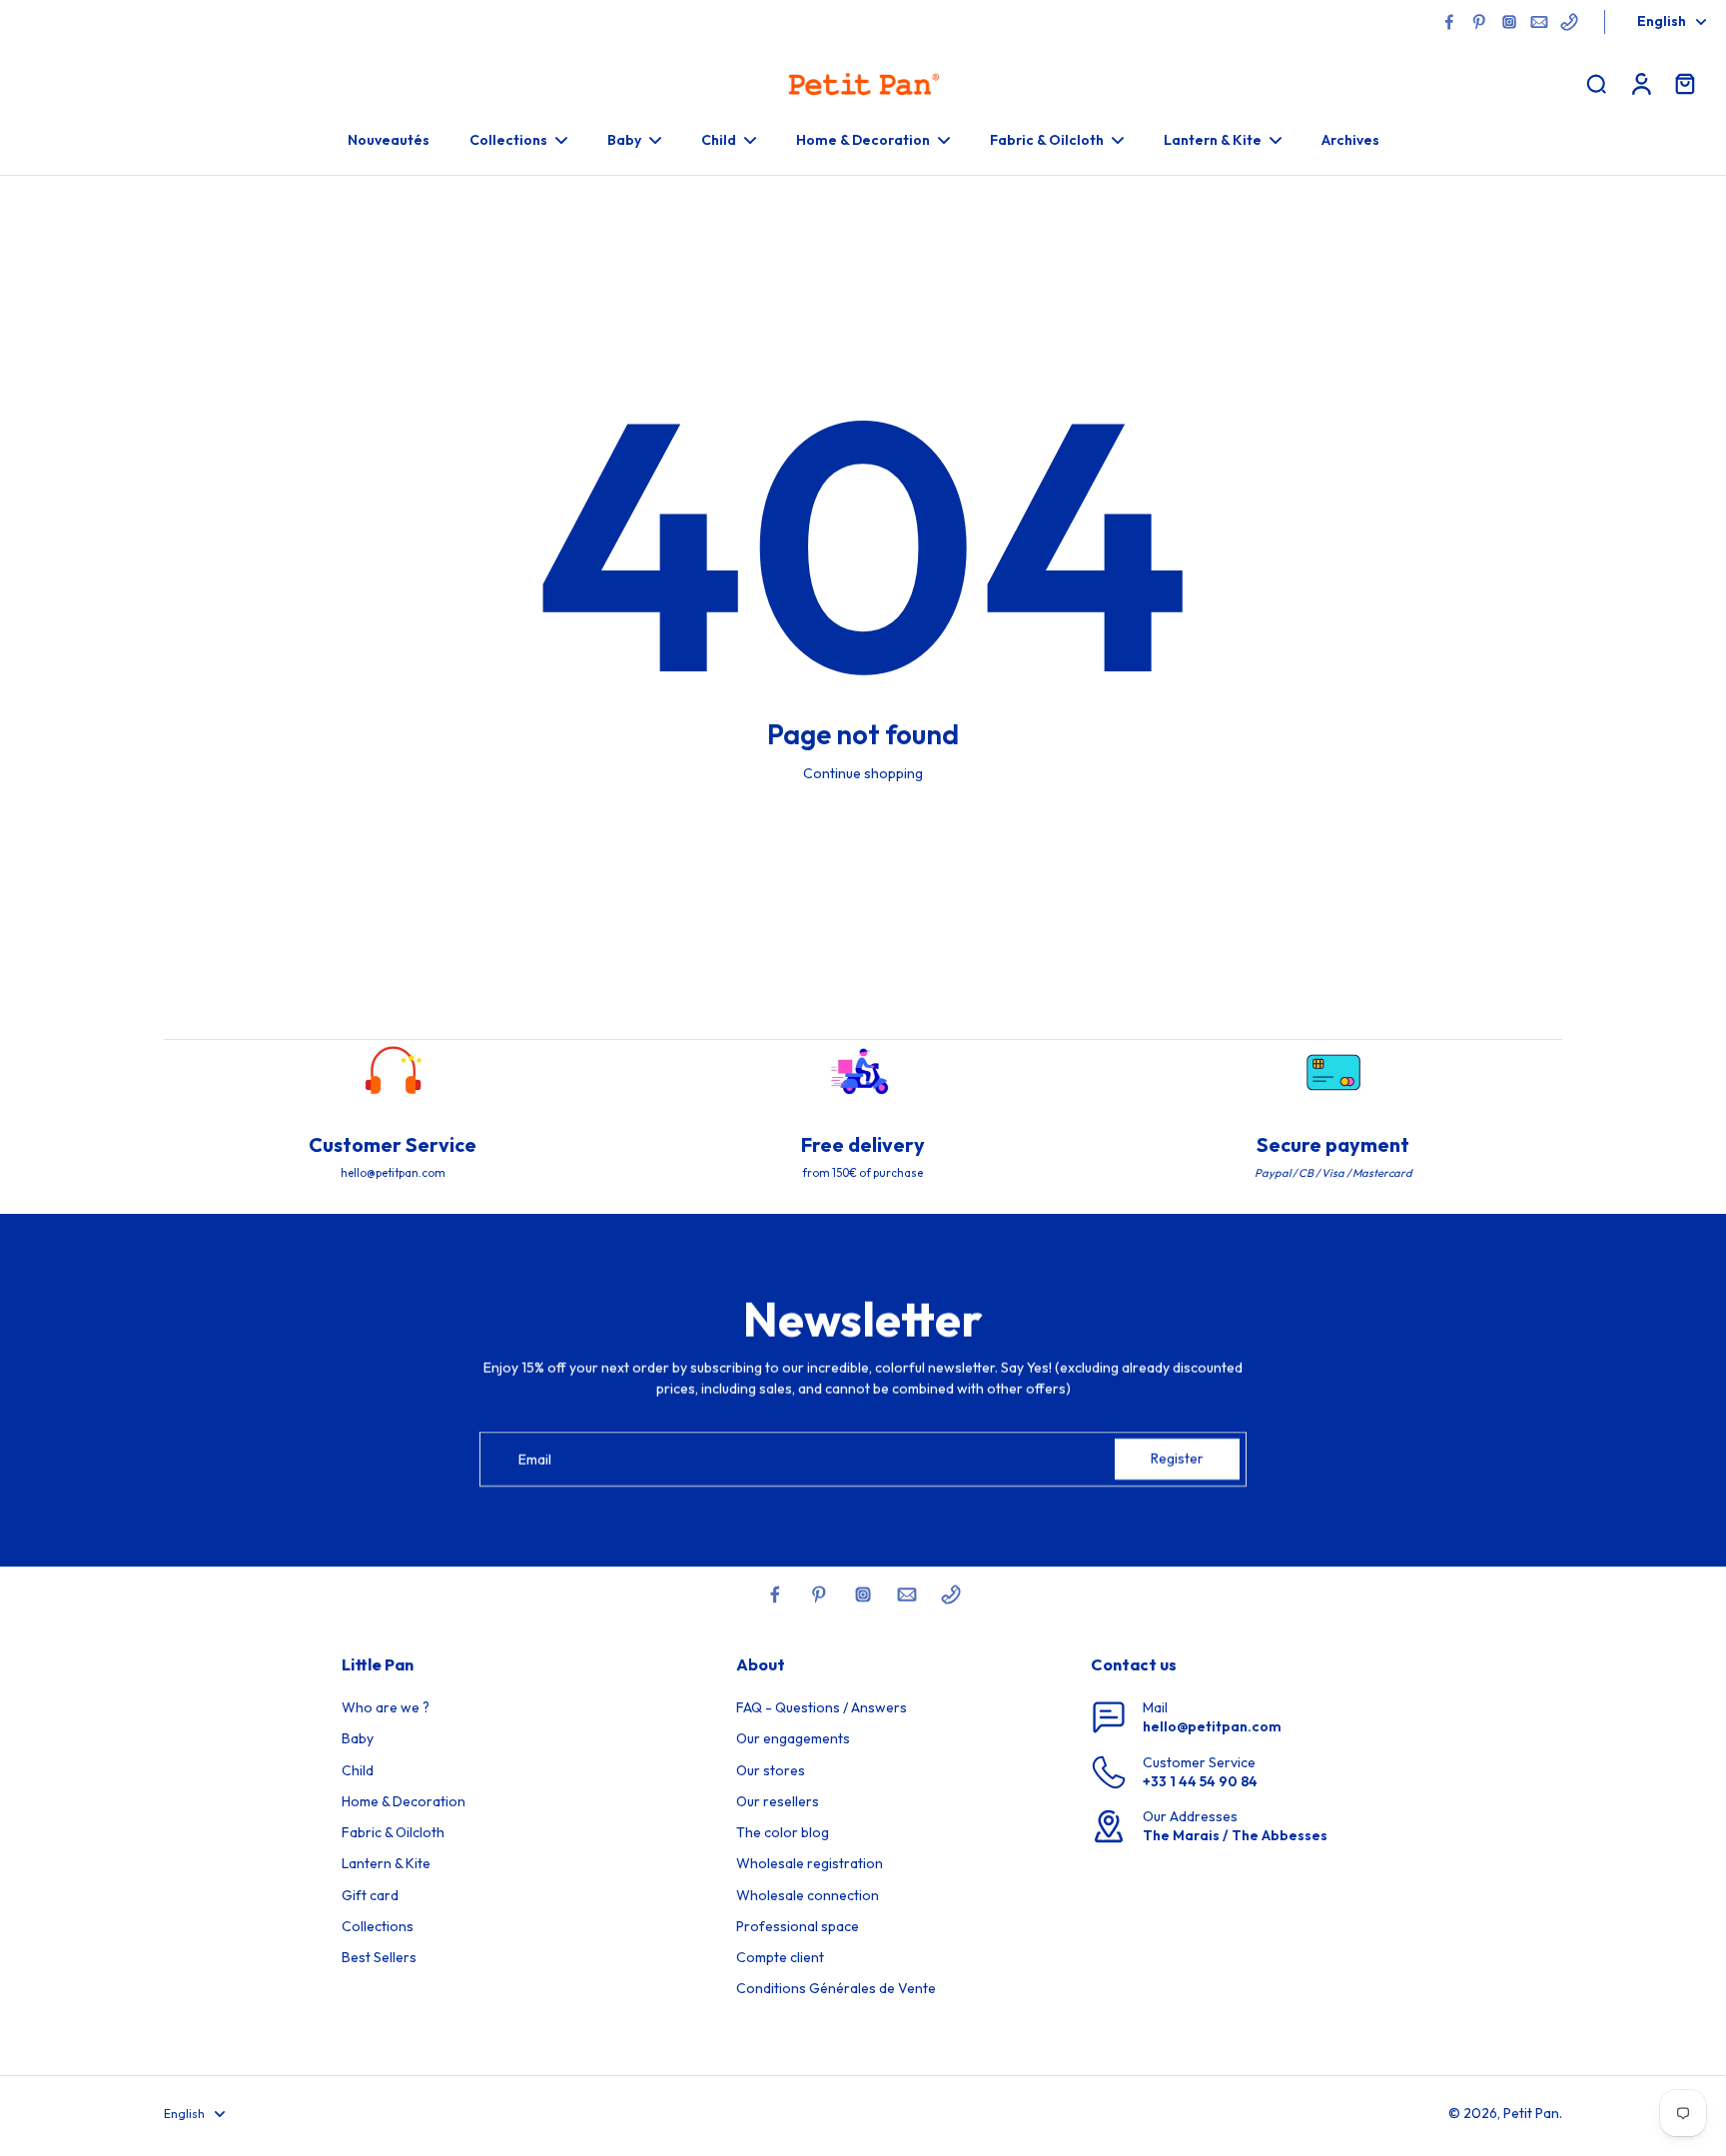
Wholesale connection (808, 1895)
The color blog (783, 1832)
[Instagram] (1509, 22)
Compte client (780, 1957)
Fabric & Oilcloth (393, 1832)
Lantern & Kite (386, 1863)
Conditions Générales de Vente (836, 1988)
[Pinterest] (1479, 22)
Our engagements (793, 1738)
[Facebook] (1449, 22)
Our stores (771, 1770)
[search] (1596, 83)
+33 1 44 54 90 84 (1200, 1781)
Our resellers (778, 1801)
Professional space (798, 1926)
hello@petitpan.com (1212, 1726)
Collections (378, 1926)
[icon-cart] (1684, 83)
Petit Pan (1531, 2113)
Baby (358, 1738)
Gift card (370, 1895)
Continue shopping (863, 773)
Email (535, 1459)
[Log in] (1640, 83)
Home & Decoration (404, 1801)
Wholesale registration (810, 1863)
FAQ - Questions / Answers (822, 1707)
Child (358, 1770)
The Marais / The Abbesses (1235, 1835)
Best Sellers (379, 1957)
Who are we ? (386, 1707)
